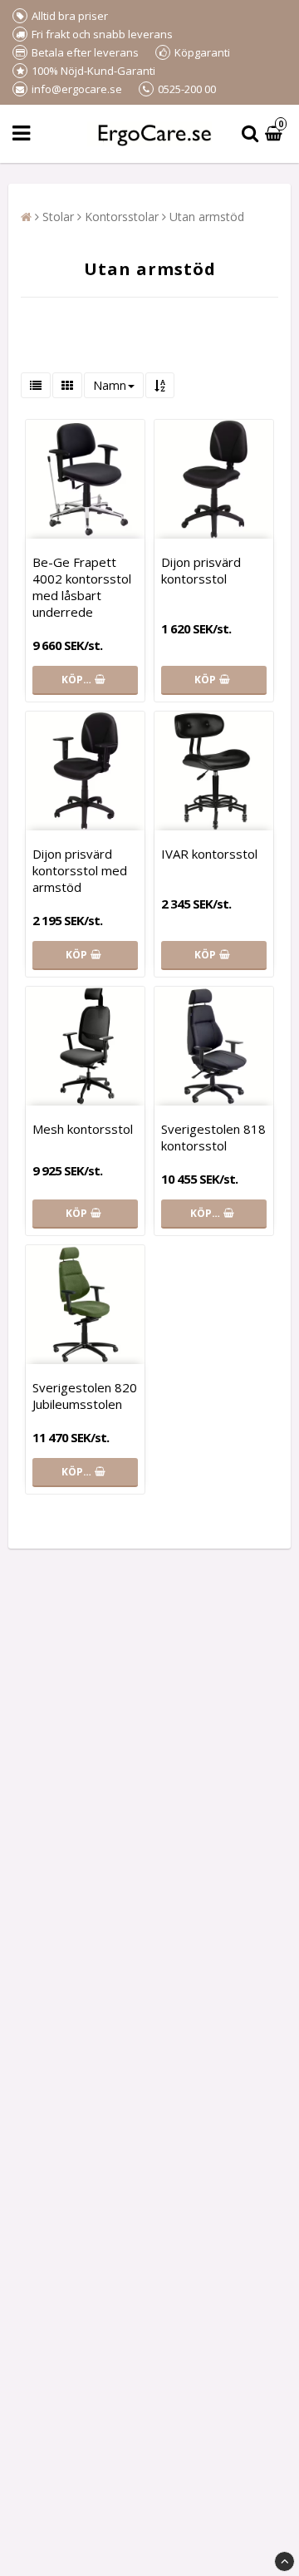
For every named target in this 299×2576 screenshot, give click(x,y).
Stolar (58, 217)
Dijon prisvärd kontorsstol (201, 570)
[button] (276, 134)
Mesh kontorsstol (83, 1129)
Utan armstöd (207, 217)
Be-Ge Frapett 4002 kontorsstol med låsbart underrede (82, 587)
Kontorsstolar (122, 217)
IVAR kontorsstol (209, 854)
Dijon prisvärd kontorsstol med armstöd (80, 870)
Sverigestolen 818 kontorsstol (213, 1137)
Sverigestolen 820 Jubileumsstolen (85, 1396)
